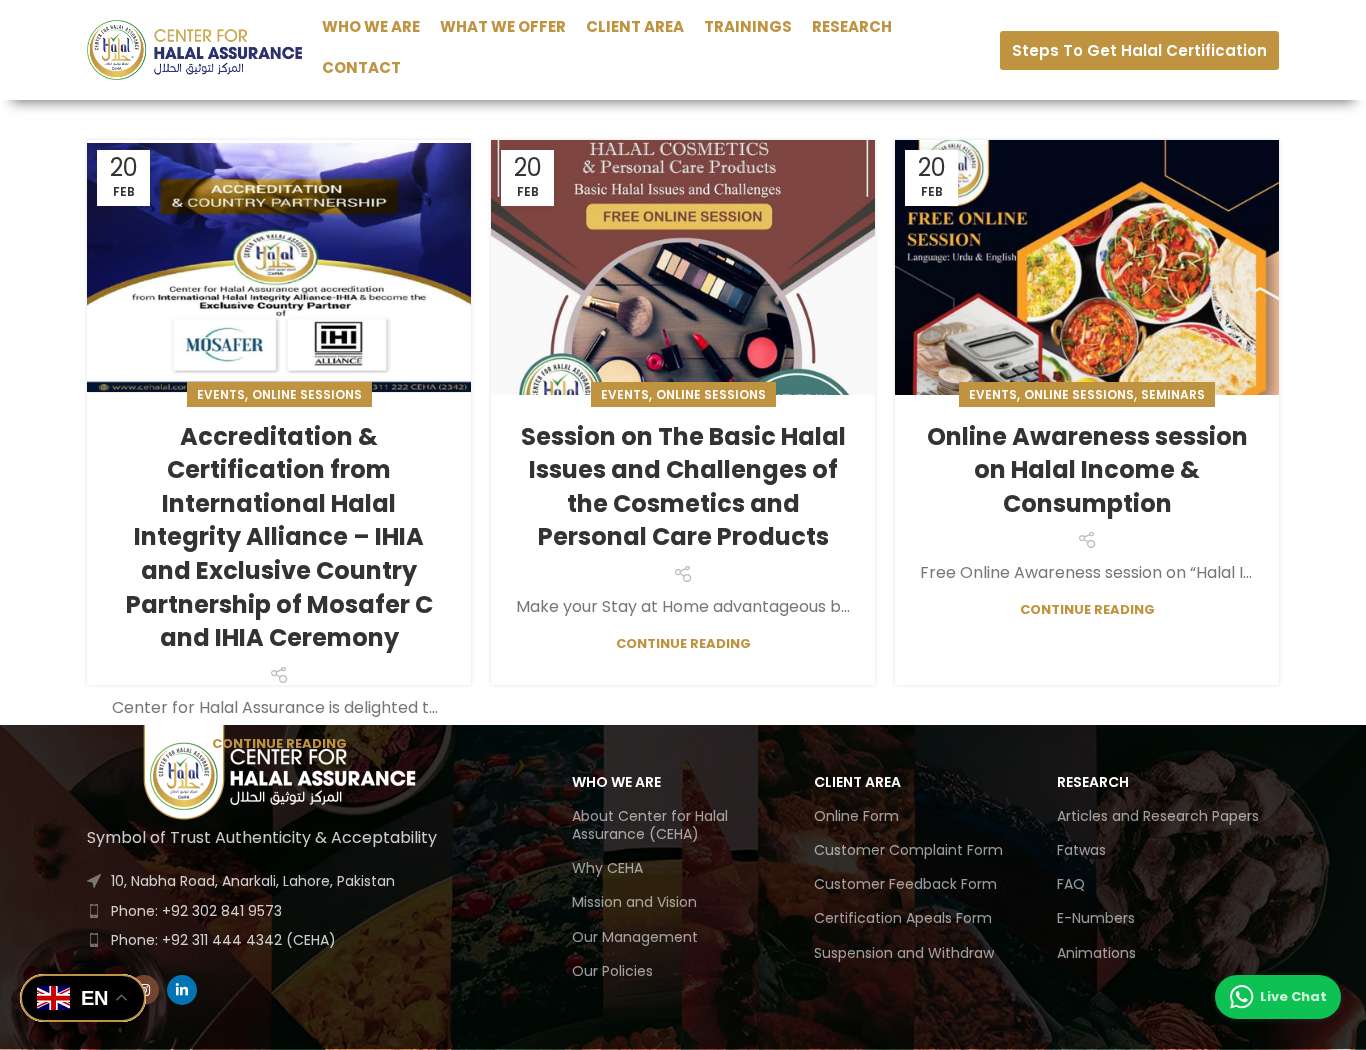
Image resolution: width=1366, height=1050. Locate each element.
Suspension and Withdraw (904, 953)
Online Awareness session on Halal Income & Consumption (1087, 470)
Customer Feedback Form (905, 884)
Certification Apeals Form (903, 918)
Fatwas (1081, 850)
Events (221, 394)
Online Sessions (307, 394)
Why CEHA (607, 868)
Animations (1096, 953)
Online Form (856, 816)
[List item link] (283, 911)
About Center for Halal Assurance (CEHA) (650, 825)
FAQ (1071, 884)
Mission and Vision (634, 902)
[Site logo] (194, 48)
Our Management (635, 937)
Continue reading (279, 743)
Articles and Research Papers (1158, 816)
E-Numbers (1096, 918)
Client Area (857, 782)
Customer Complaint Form (908, 850)
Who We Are (616, 782)
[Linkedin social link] (182, 990)
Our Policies (612, 971)
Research (1093, 782)
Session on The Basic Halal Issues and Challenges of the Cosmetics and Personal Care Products (683, 487)
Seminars (1173, 394)
